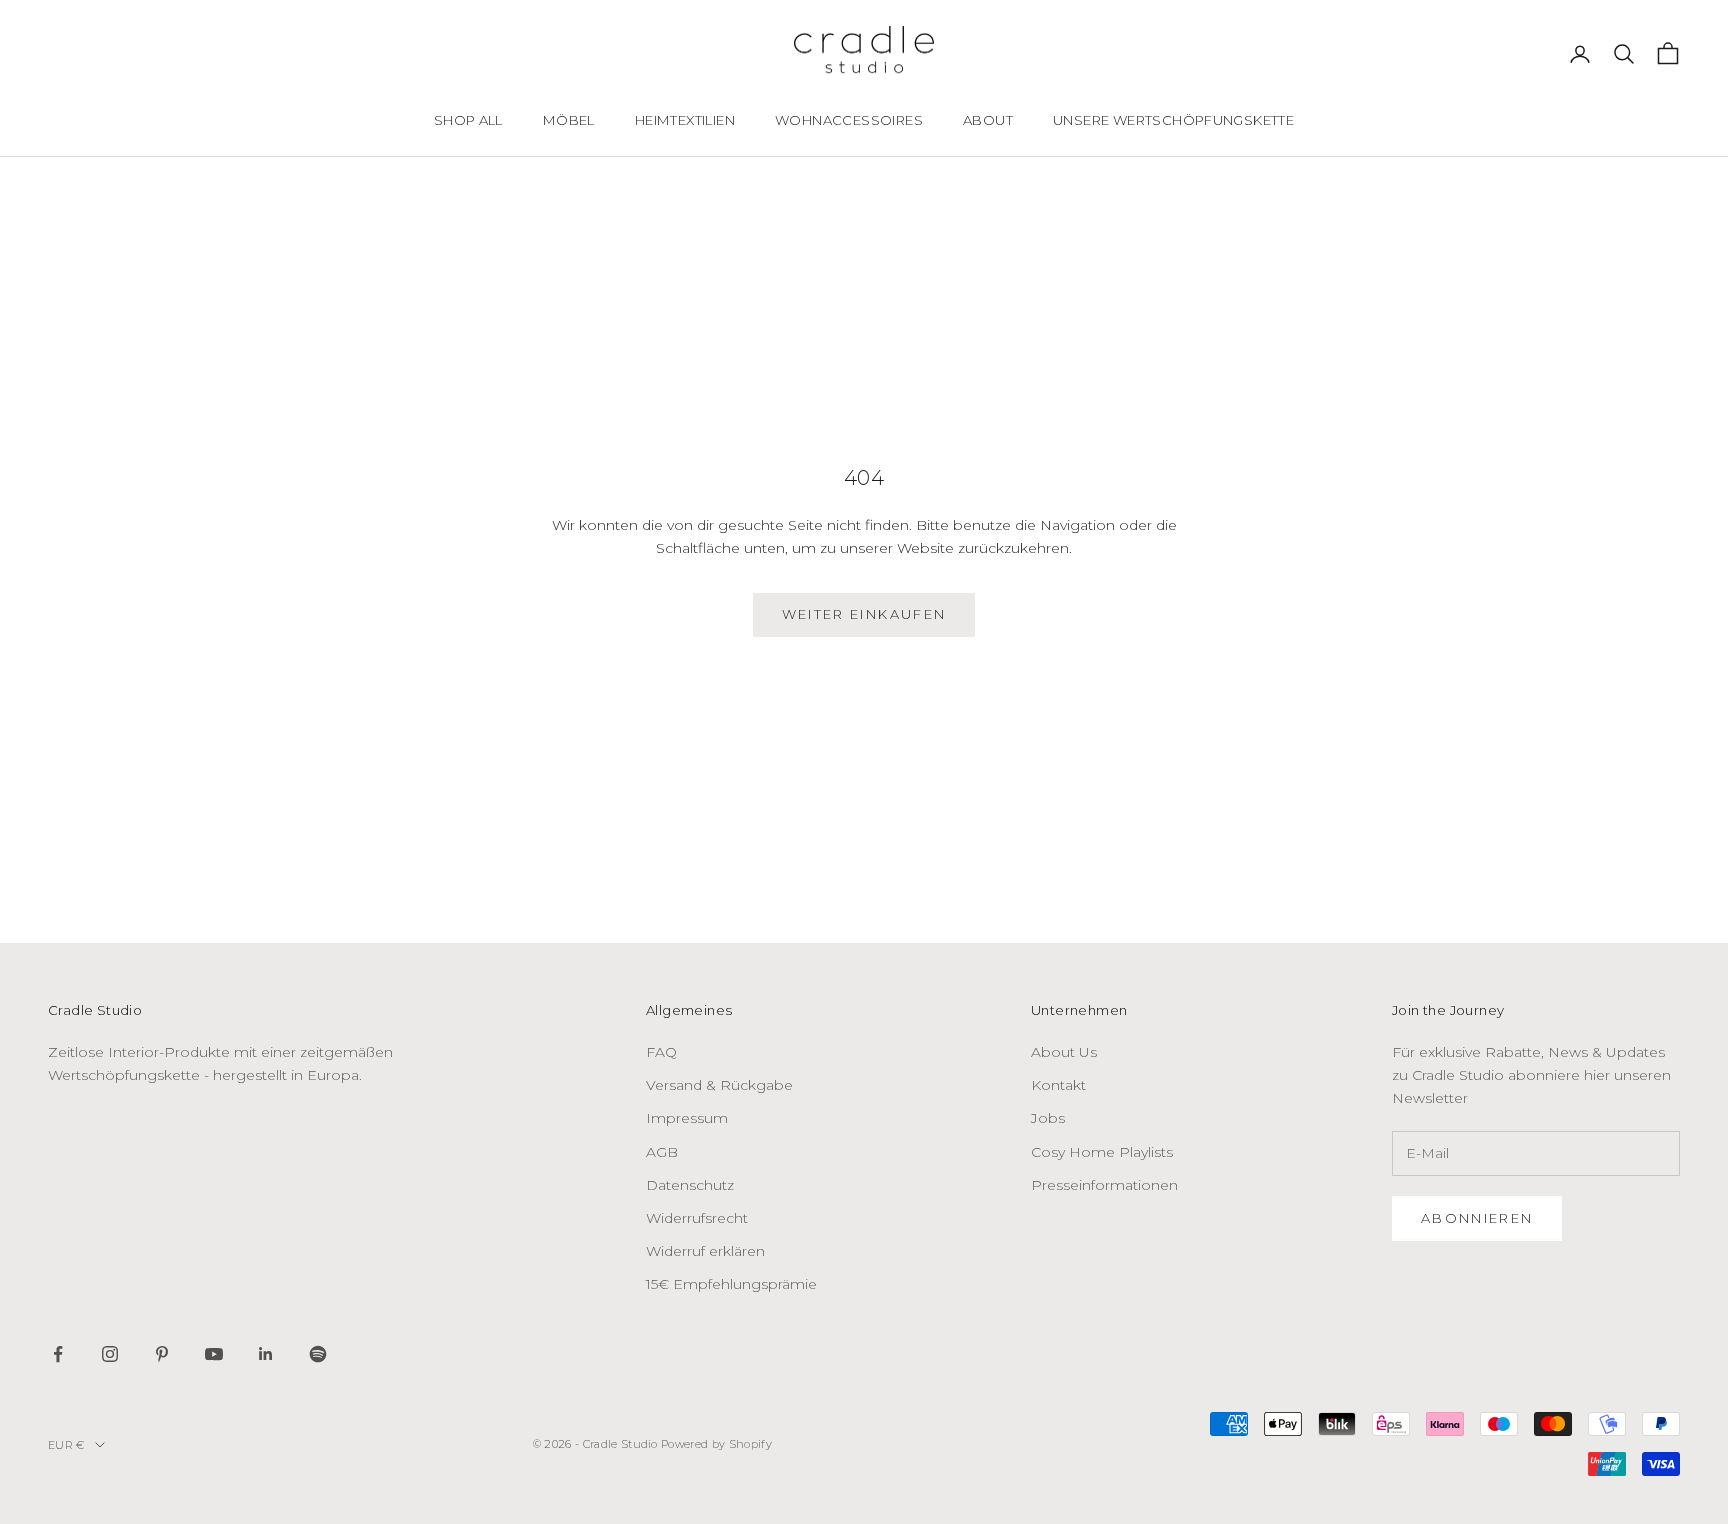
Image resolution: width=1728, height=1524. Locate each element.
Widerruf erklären (705, 1251)
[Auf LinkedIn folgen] (266, 1354)
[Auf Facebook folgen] (58, 1354)
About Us (1064, 1052)
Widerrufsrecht (697, 1218)
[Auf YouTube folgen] (214, 1354)
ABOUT (988, 120)
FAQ (661, 1052)
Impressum (687, 1118)
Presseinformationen (1104, 1185)
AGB (662, 1152)
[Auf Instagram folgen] (110, 1354)
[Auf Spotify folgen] (318, 1354)
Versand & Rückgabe (719, 1085)
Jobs (1048, 1118)
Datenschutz (690, 1185)
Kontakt (1058, 1085)
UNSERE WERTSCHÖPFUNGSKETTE (1173, 120)
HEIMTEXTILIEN (685, 120)
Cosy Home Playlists (1102, 1152)
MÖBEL (569, 120)
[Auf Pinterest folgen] (162, 1354)
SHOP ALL (468, 120)
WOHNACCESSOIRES (849, 120)
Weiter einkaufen (864, 614)
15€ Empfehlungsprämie (731, 1284)
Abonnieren (1477, 1218)
